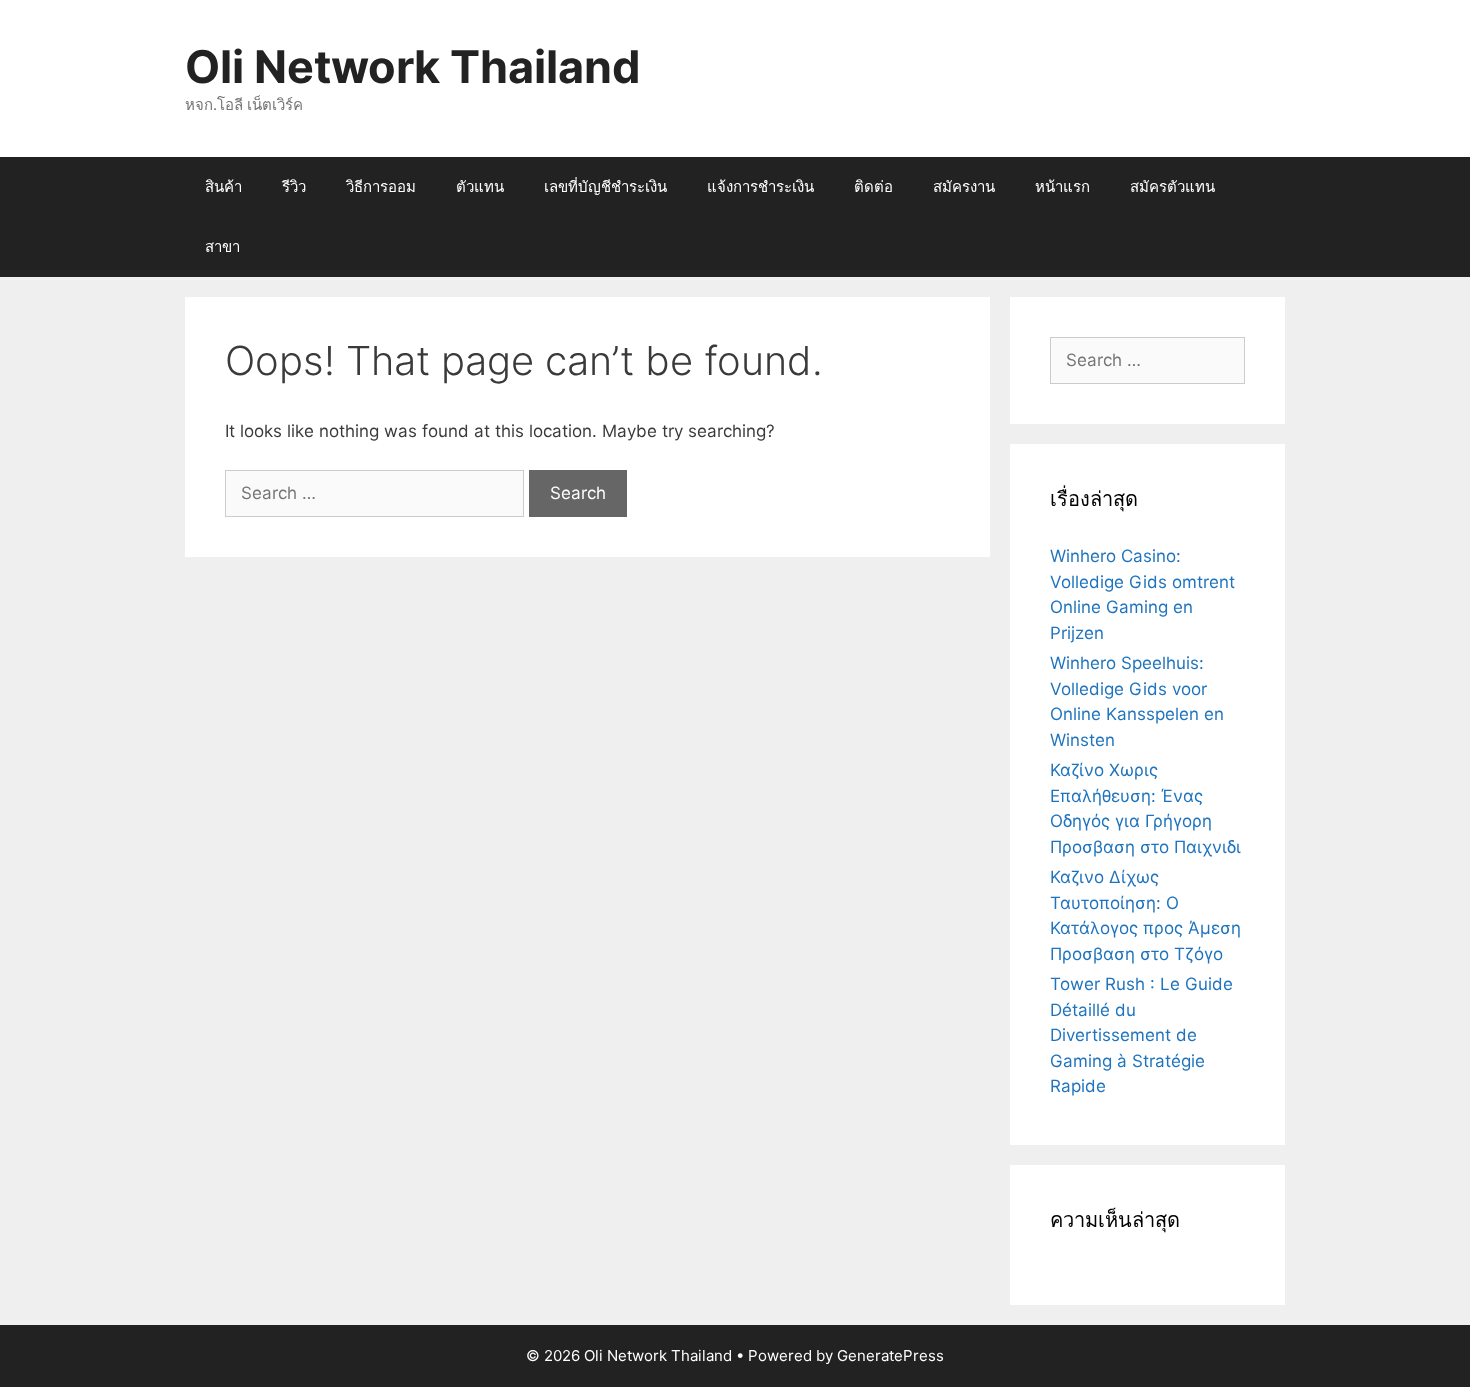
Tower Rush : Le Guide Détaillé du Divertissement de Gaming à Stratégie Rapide (1141, 1035)
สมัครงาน (964, 186)
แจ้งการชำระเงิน (760, 186)
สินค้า (223, 186)
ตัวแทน (480, 186)
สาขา (222, 246)
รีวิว (294, 186)
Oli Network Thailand (413, 66)
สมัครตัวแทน (1172, 186)
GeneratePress (890, 1355)
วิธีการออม (381, 186)
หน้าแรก (1062, 186)
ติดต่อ (873, 186)
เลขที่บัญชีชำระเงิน (605, 186)
